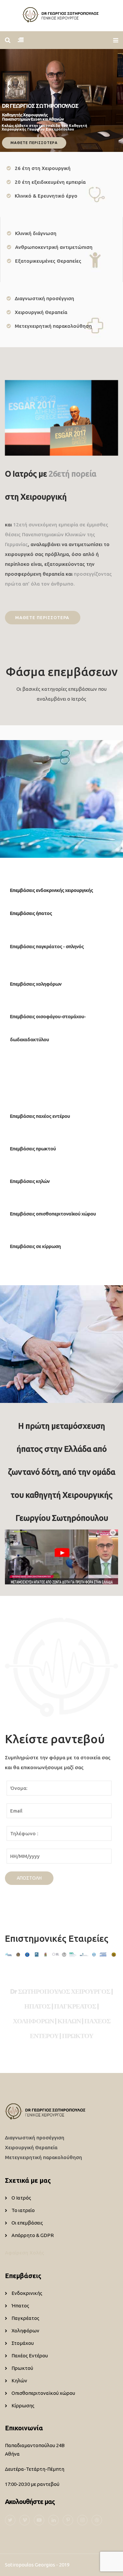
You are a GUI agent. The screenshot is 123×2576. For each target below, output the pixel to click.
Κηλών (19, 2381)
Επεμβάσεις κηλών (30, 1181)
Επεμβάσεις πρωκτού (33, 1149)
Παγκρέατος (25, 2318)
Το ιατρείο (23, 2210)
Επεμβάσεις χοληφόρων (36, 984)
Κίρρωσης (23, 2406)
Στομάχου (23, 2343)
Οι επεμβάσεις (27, 2223)
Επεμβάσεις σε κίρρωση (35, 1246)
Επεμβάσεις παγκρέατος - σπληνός (47, 946)
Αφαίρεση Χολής (25, 2253)
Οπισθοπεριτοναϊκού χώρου (43, 2393)
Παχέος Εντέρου (30, 2356)
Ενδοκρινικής (27, 2293)
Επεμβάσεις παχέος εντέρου (40, 1116)
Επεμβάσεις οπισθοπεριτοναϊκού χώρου (53, 1214)
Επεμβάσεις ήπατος (31, 913)
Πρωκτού (22, 2368)
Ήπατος (20, 2306)
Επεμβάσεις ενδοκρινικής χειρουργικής (51, 890)
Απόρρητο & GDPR (33, 2235)
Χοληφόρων (25, 2331)
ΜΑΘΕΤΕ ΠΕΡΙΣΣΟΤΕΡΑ (34, 143)
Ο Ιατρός (21, 2198)
